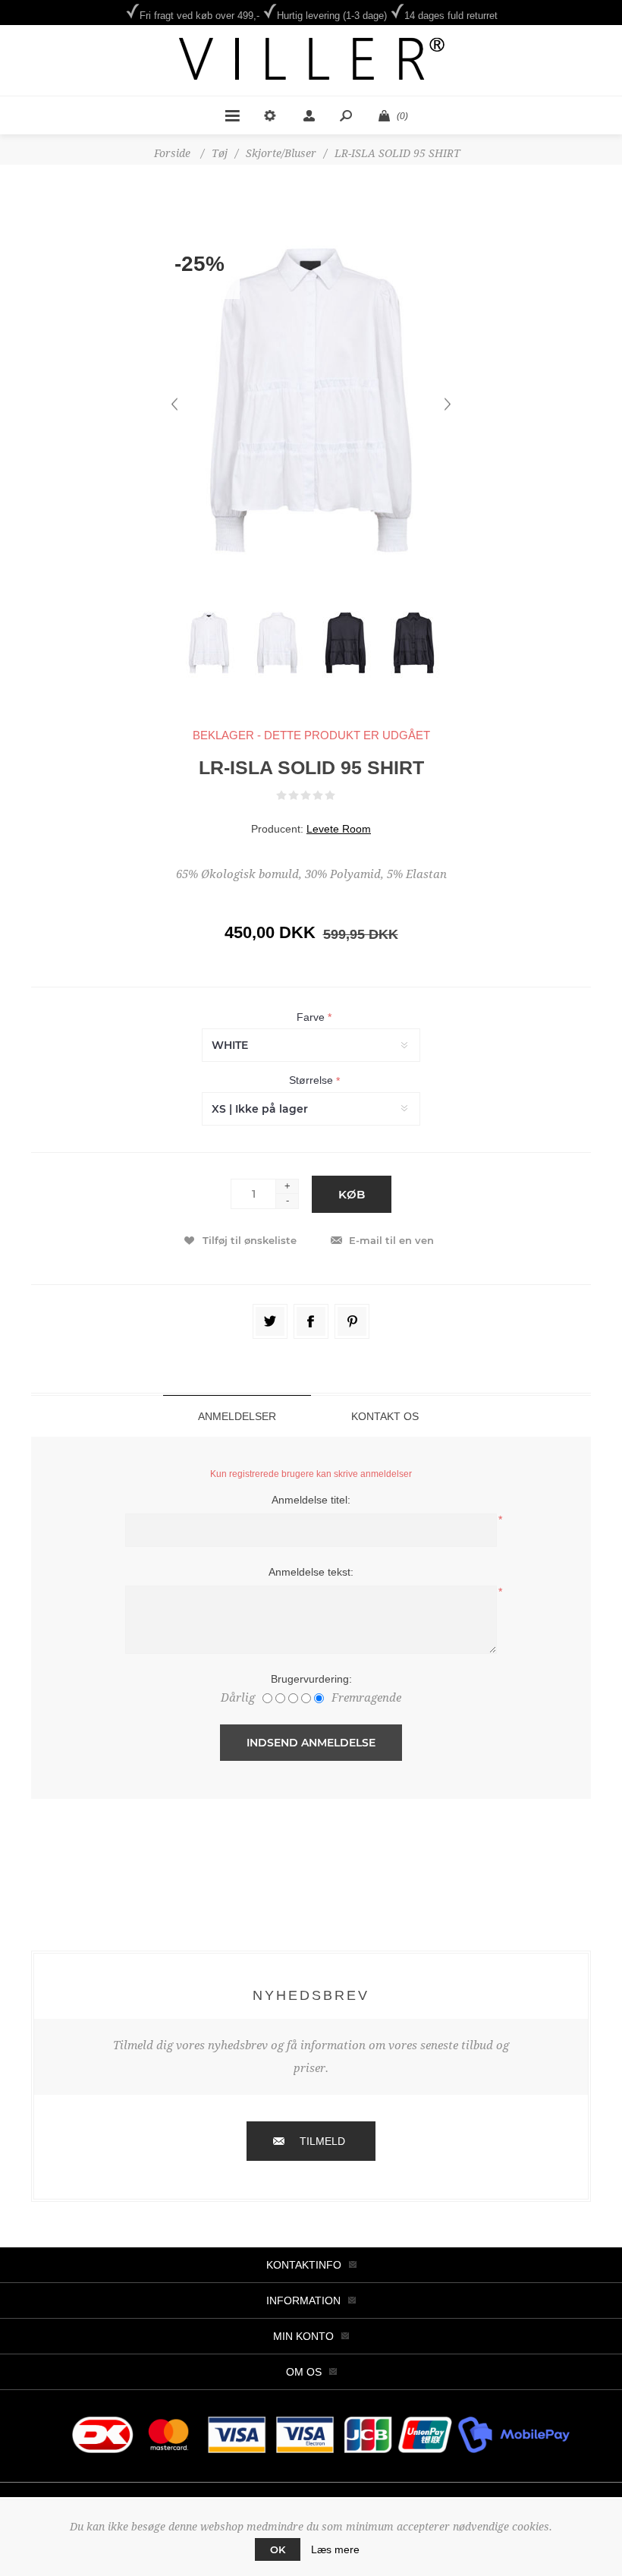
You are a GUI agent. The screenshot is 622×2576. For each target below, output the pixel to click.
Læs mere (335, 2549)
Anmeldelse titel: (311, 1500)
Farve (312, 1017)
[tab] (237, 1416)
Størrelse (313, 1081)
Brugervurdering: (311, 1679)
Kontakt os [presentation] (385, 1416)
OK (278, 2549)
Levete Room (339, 829)
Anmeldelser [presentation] (237, 1416)
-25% (199, 264)
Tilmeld (322, 2141)
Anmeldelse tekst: (311, 1572)
